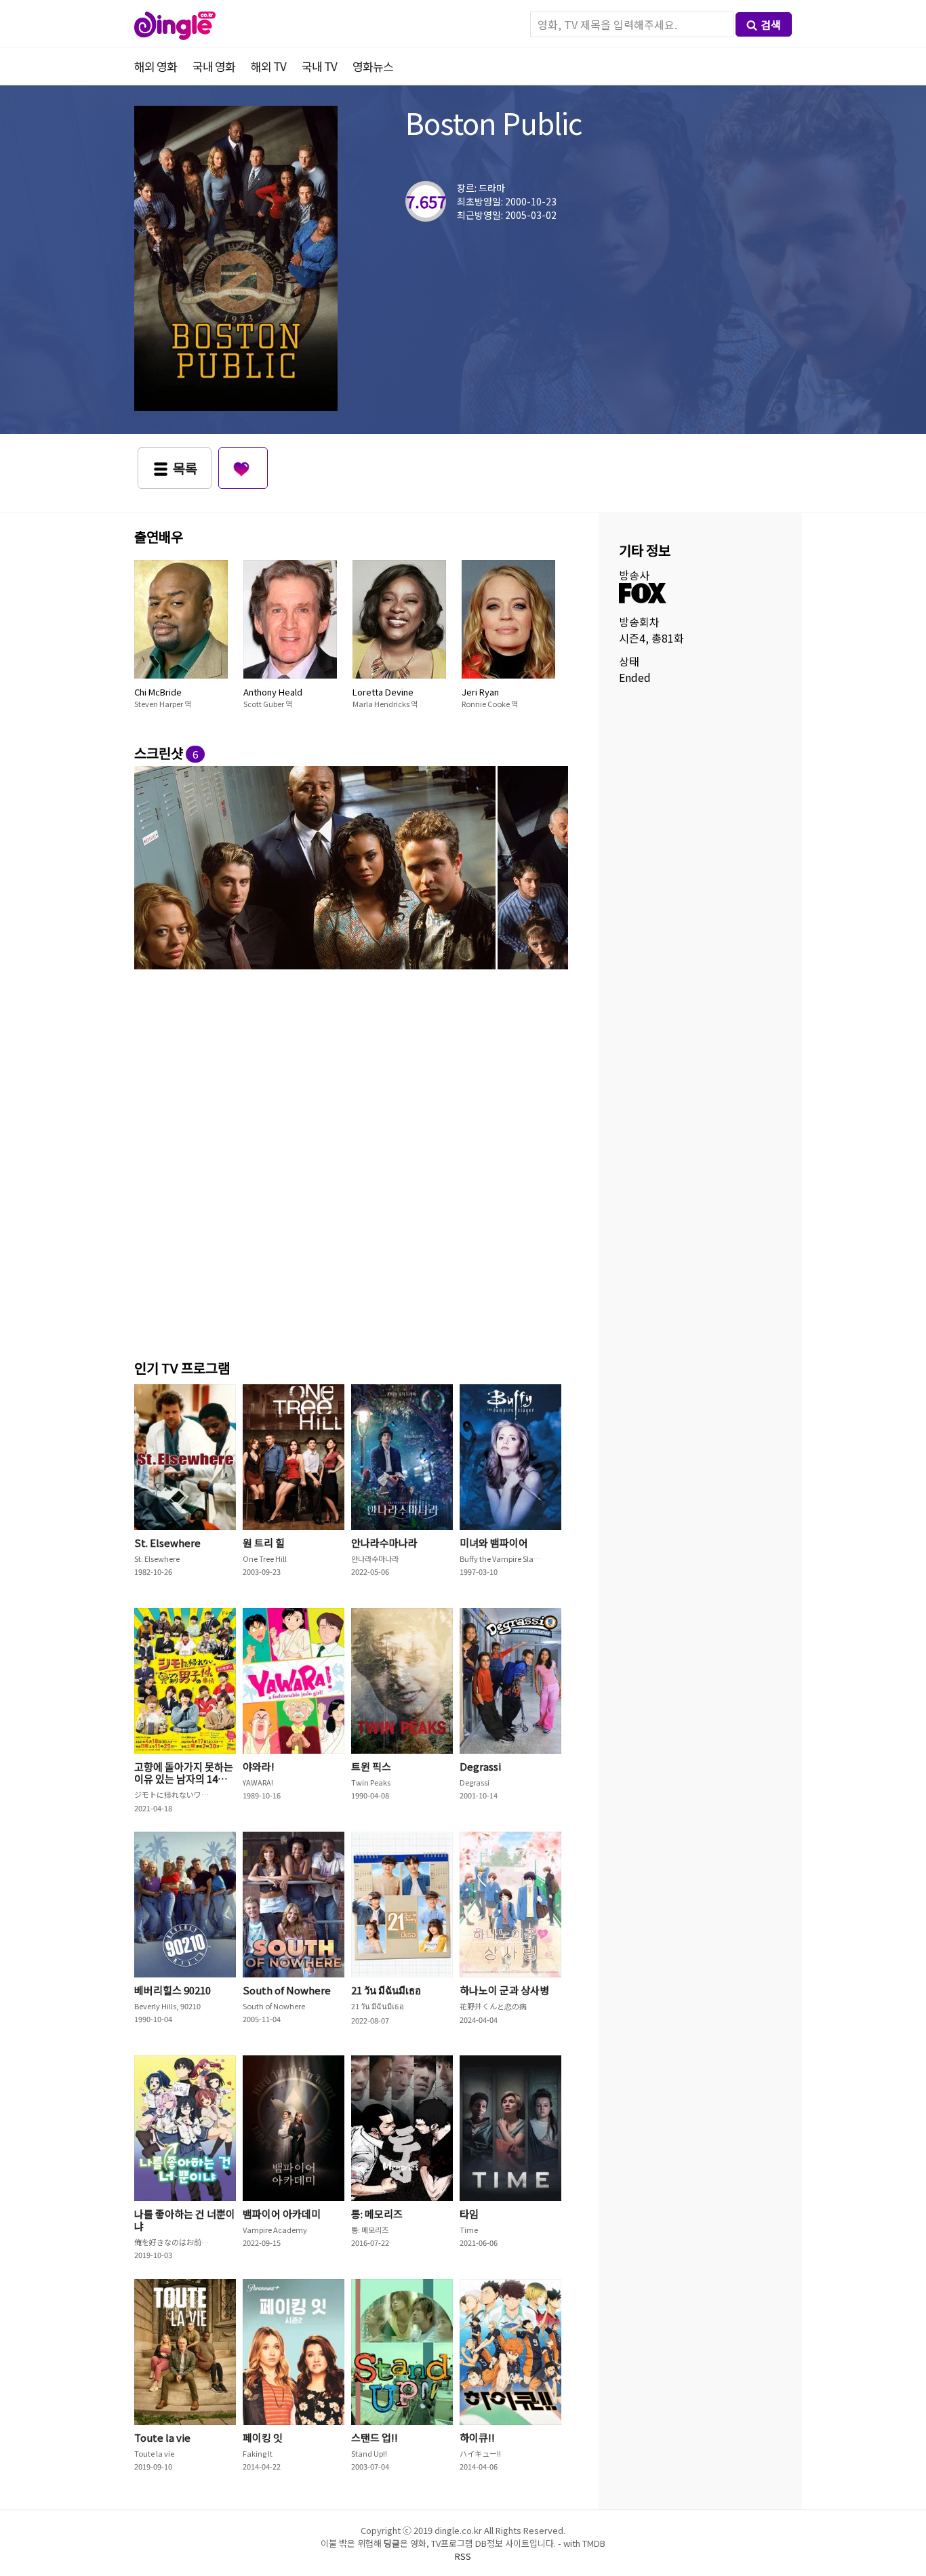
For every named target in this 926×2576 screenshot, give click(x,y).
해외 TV (268, 66)
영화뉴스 (373, 66)
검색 (771, 24)
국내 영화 (214, 66)
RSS (463, 2556)
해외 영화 (156, 66)
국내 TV (319, 66)
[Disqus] (351, 1162)
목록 (185, 468)
